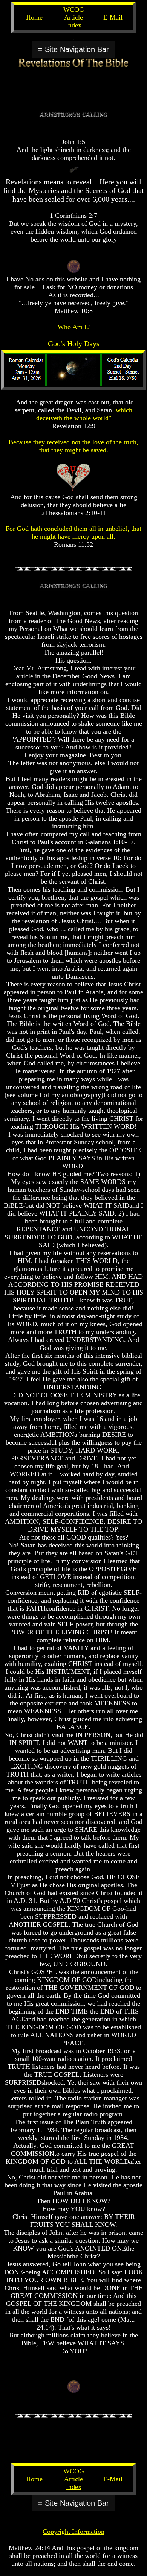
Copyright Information (73, 2532)
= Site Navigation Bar (73, 49)
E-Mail (113, 17)
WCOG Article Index (74, 17)
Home (34, 17)
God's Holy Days (74, 343)
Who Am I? (74, 327)
